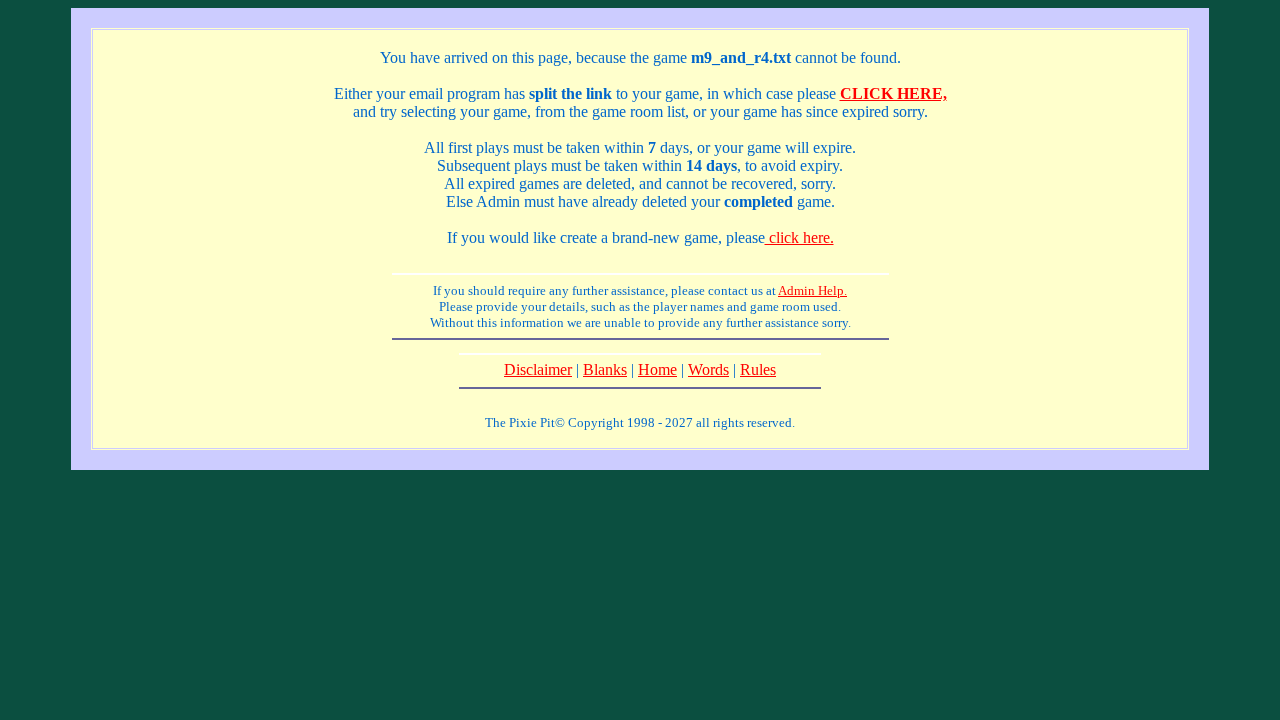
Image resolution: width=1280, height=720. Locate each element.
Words (708, 369)
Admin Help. (812, 290)
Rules (758, 369)
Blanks (605, 369)
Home (657, 369)
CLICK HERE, (893, 93)
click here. (799, 237)
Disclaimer (538, 369)
